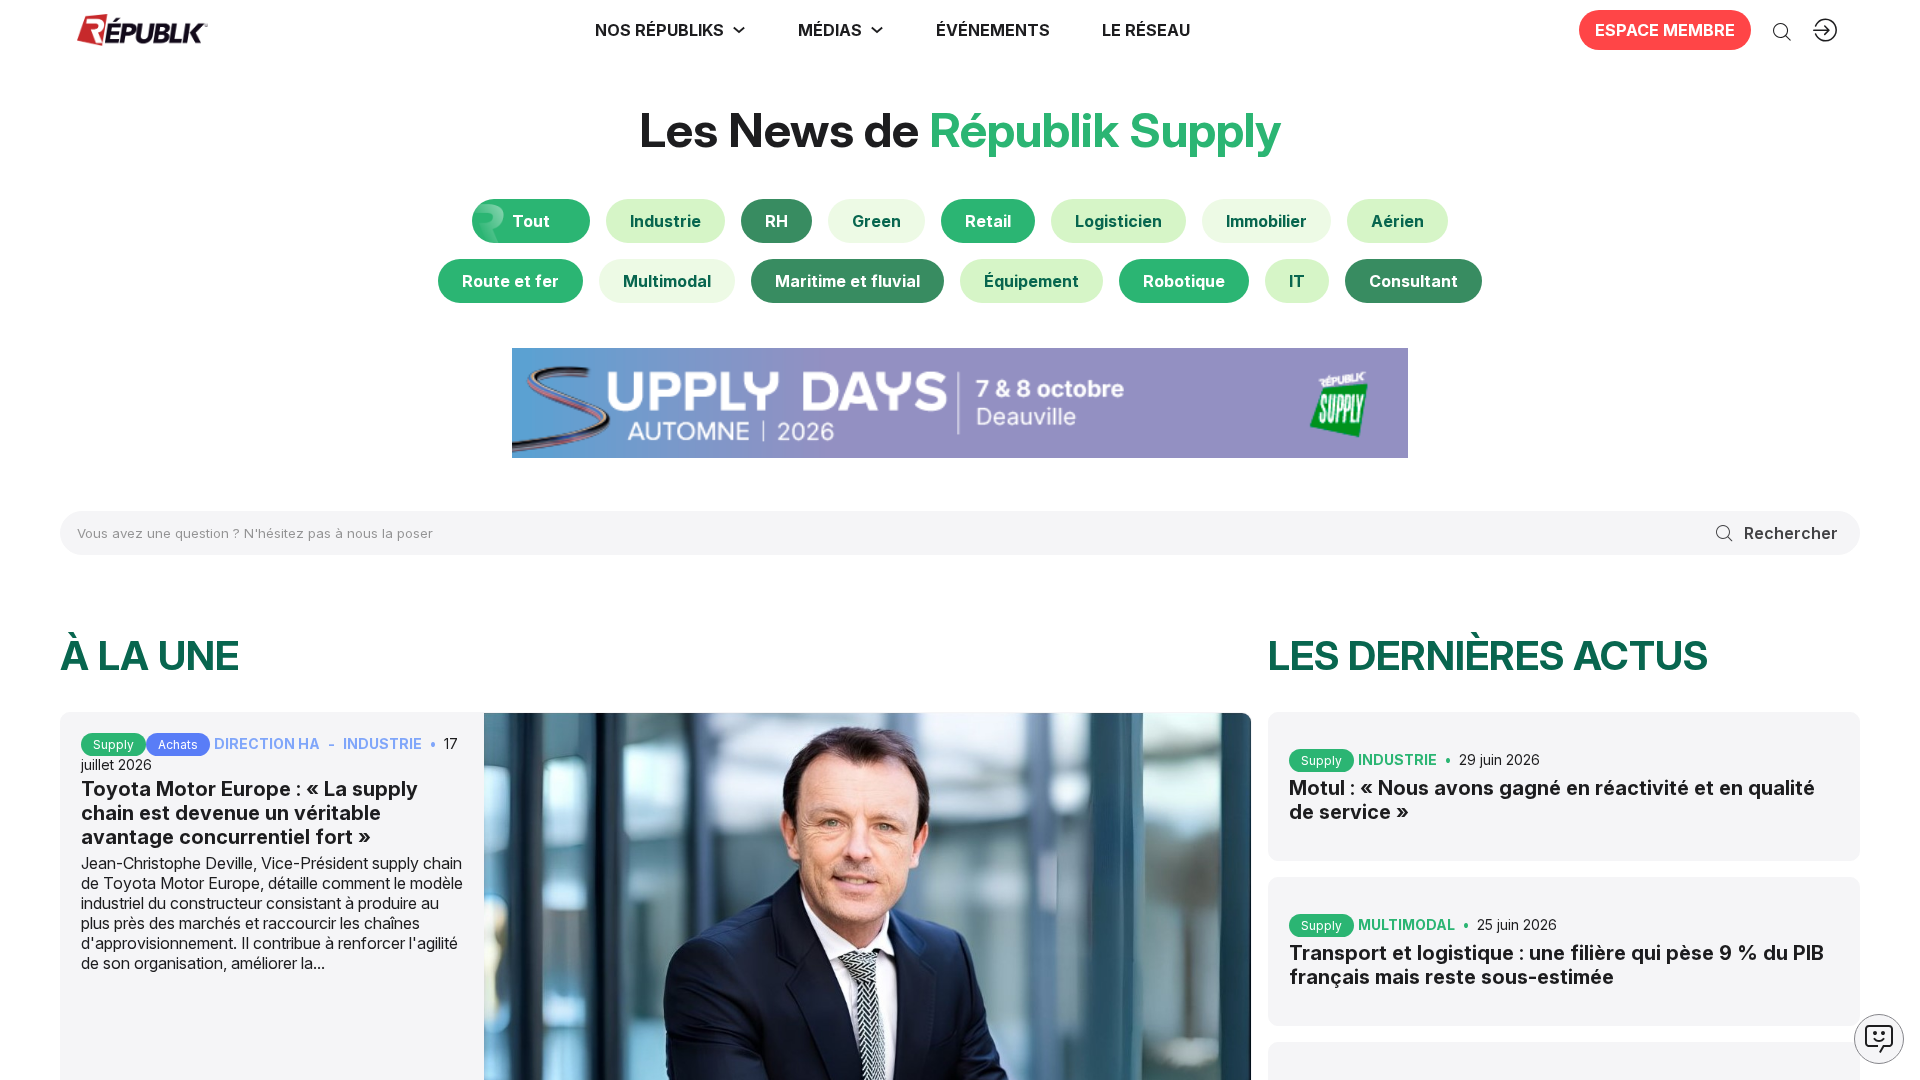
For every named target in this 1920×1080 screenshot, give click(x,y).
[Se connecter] (1825, 30)
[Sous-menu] (739, 30)
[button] (993, 30)
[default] (665, 221)
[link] (670, 30)
